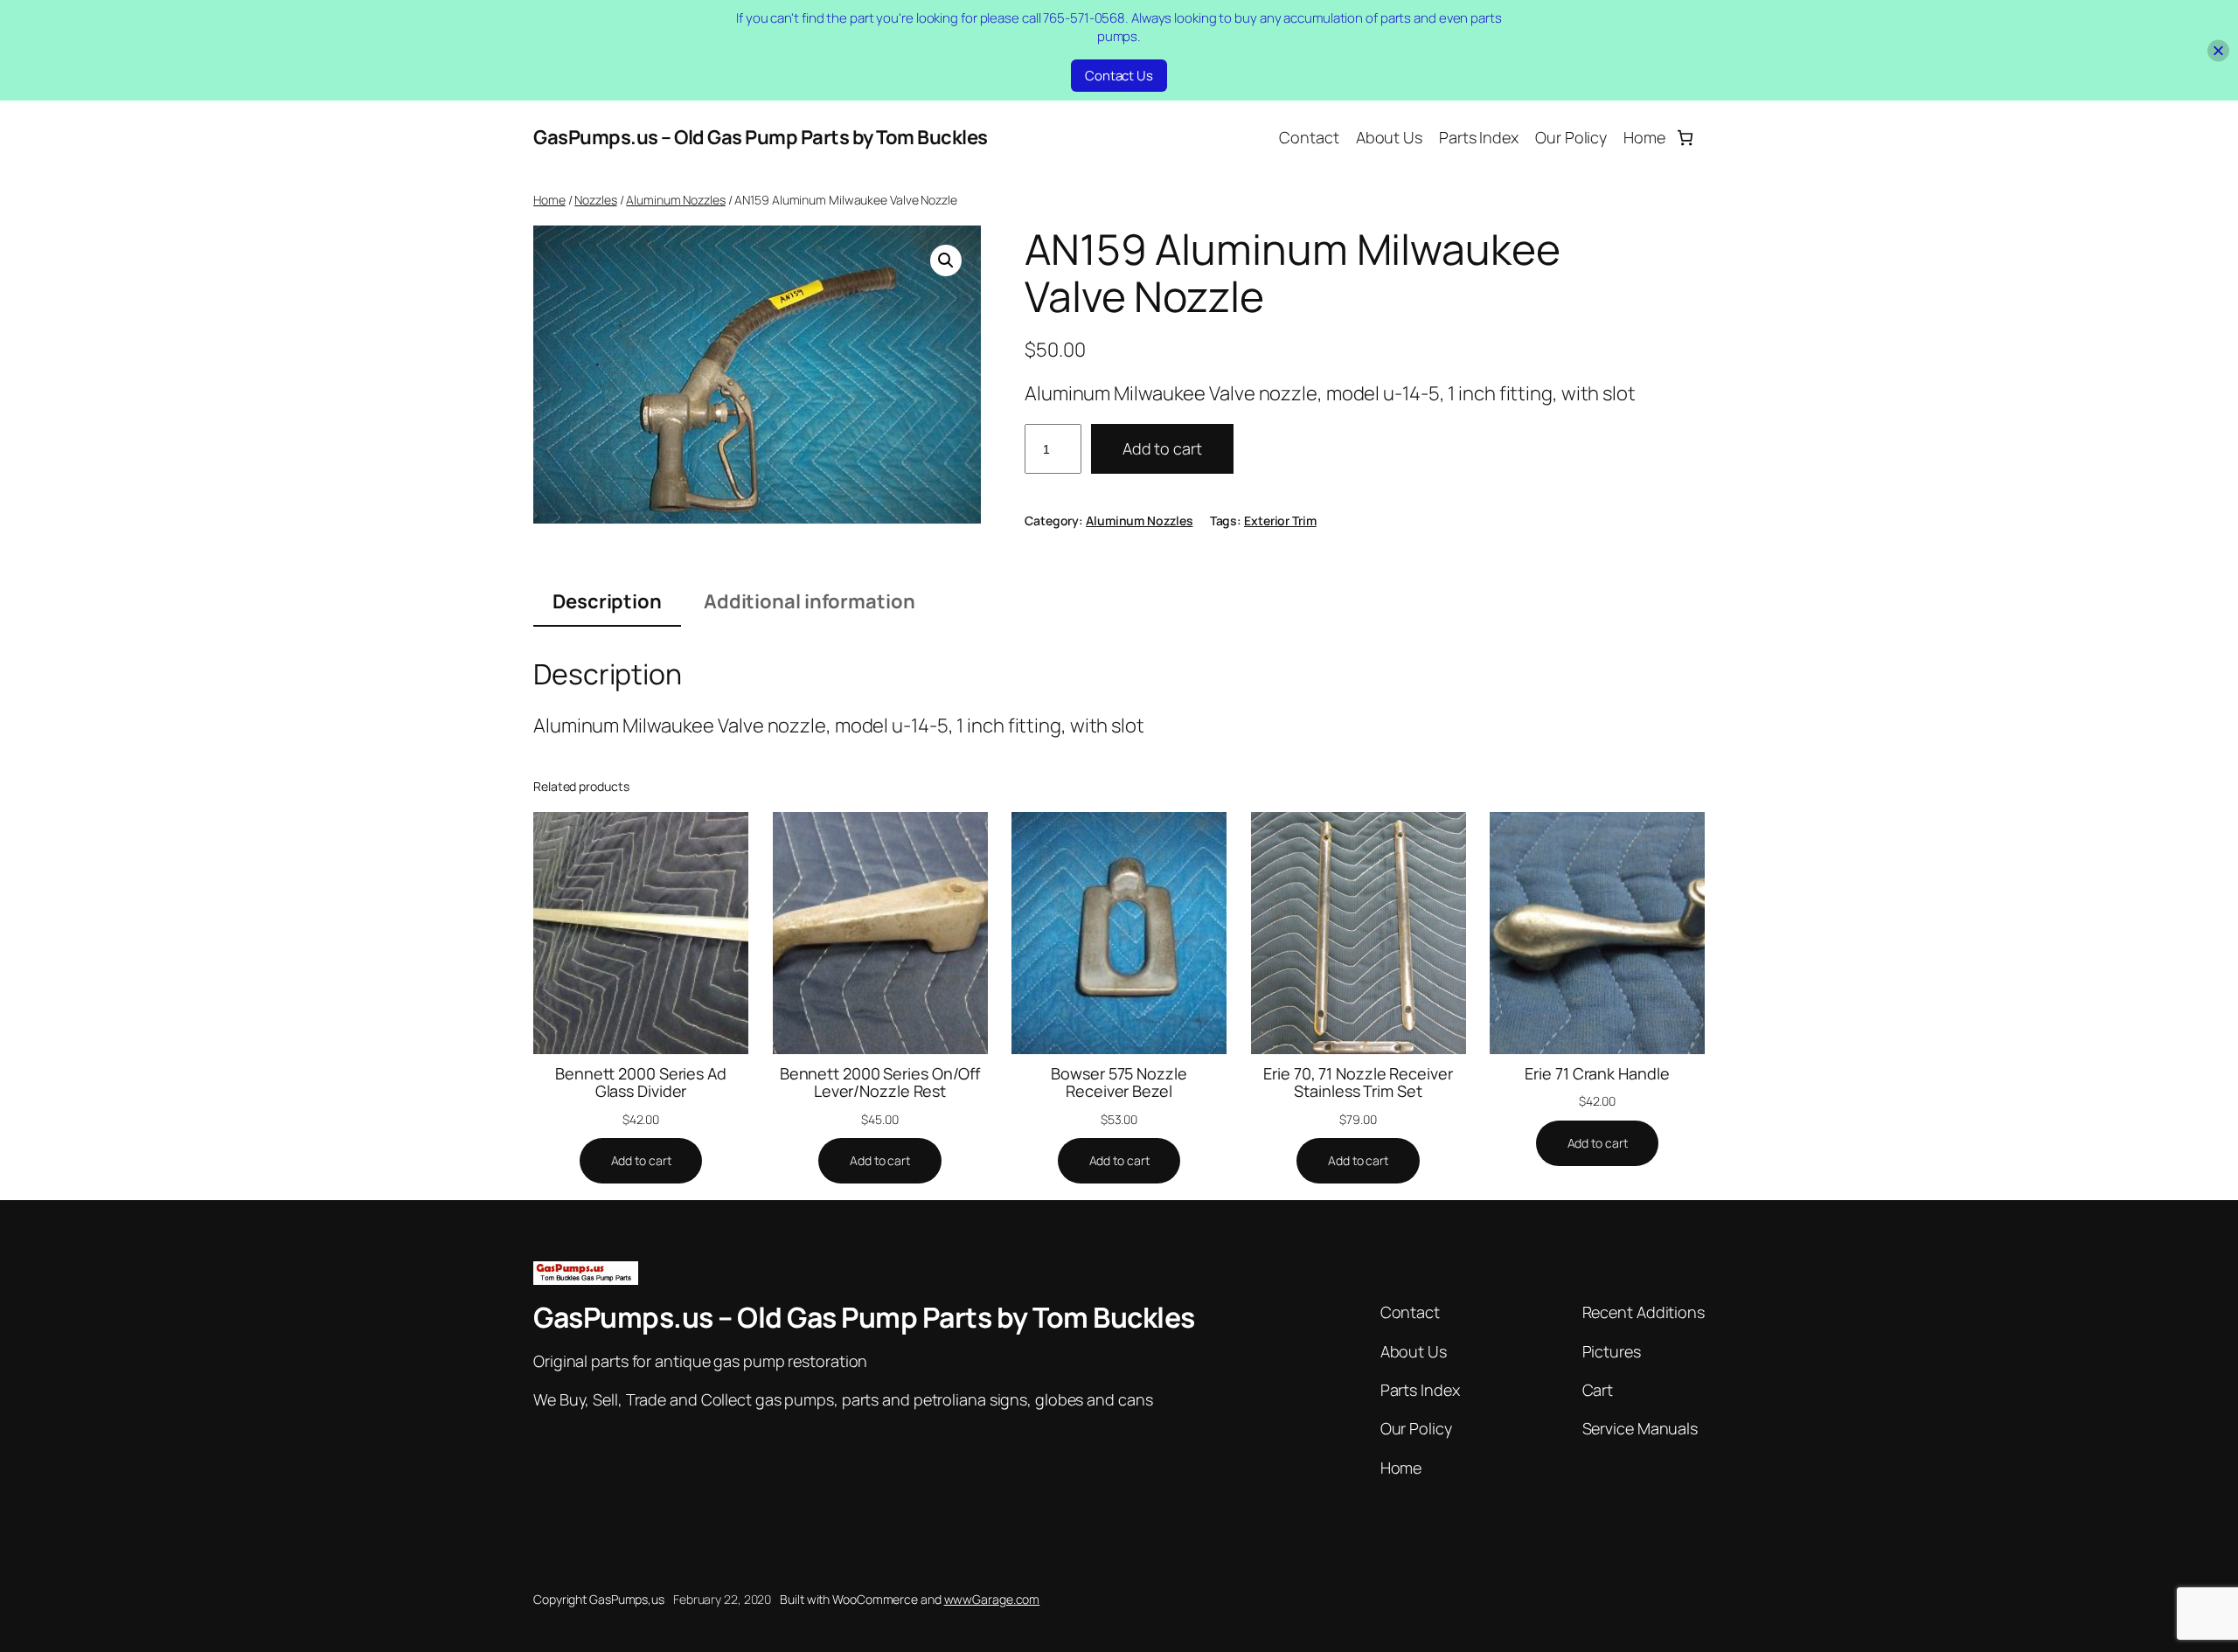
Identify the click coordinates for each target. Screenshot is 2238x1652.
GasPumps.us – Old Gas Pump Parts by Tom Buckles (761, 137)
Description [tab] (607, 601)
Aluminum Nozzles (675, 200)
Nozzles (595, 200)
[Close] (2218, 50)
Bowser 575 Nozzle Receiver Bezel (1119, 1083)
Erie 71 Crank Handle (1597, 1073)
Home (549, 200)
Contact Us (1119, 76)
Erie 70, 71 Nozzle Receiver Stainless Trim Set (1358, 1083)
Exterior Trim (1280, 521)
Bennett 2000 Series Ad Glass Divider (641, 1083)
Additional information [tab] (810, 601)
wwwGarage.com (992, 1599)
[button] (946, 260)
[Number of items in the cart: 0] (1685, 138)
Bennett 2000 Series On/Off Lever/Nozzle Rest (880, 1083)
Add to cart (1162, 448)
